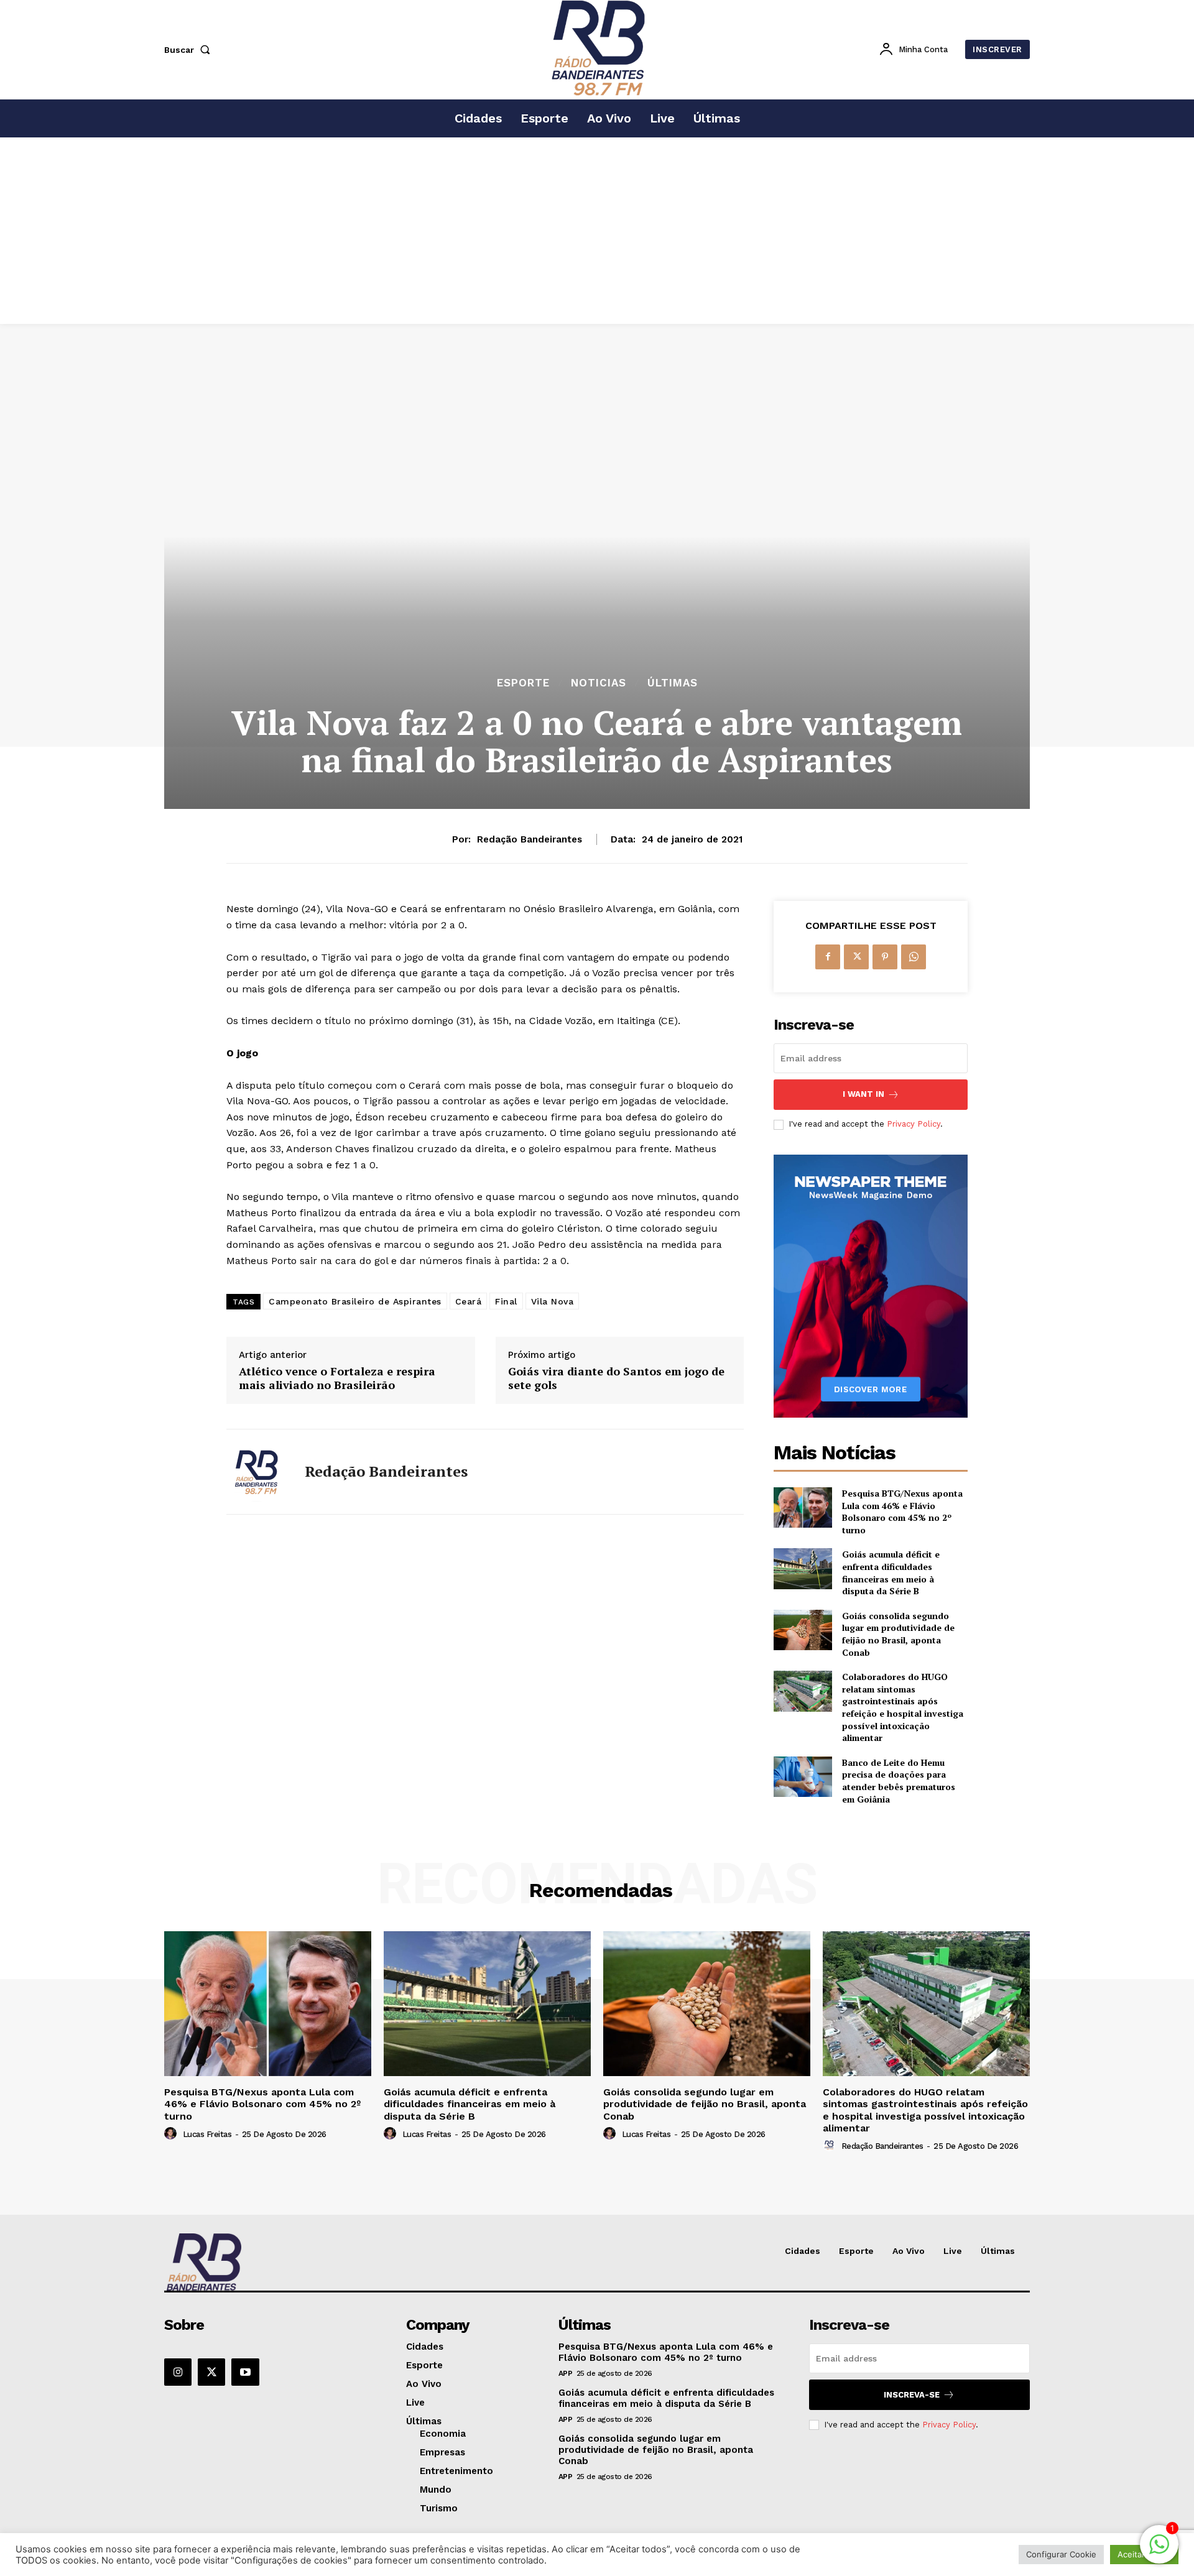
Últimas (673, 683)
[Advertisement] (597, 231)
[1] (1159, 2551)
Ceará (469, 1301)
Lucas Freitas (207, 2134)
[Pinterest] (885, 957)
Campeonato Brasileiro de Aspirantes (355, 1301)
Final (506, 1301)
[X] (856, 957)
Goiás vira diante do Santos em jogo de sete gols (616, 1378)
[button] (190, 50)
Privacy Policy (914, 1124)
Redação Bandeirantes (530, 839)
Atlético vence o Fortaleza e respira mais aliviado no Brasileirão (337, 1378)
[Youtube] (245, 2372)
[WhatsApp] (914, 957)
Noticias (599, 683)
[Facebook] (828, 957)
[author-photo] (172, 2134)
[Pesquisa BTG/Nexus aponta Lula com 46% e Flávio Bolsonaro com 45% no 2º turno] (803, 1507)
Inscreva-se (912, 2395)
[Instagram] (178, 2372)
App (566, 2373)
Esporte (523, 683)
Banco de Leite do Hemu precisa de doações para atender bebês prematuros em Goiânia (899, 1781)
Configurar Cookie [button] (1061, 2554)
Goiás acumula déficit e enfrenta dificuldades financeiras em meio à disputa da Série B (891, 1572)
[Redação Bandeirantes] (256, 1472)
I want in (863, 1094)
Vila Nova (553, 1301)
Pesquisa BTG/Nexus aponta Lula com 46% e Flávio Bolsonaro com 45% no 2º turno (902, 1512)
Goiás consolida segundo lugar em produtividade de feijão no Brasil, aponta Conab (898, 1634)
